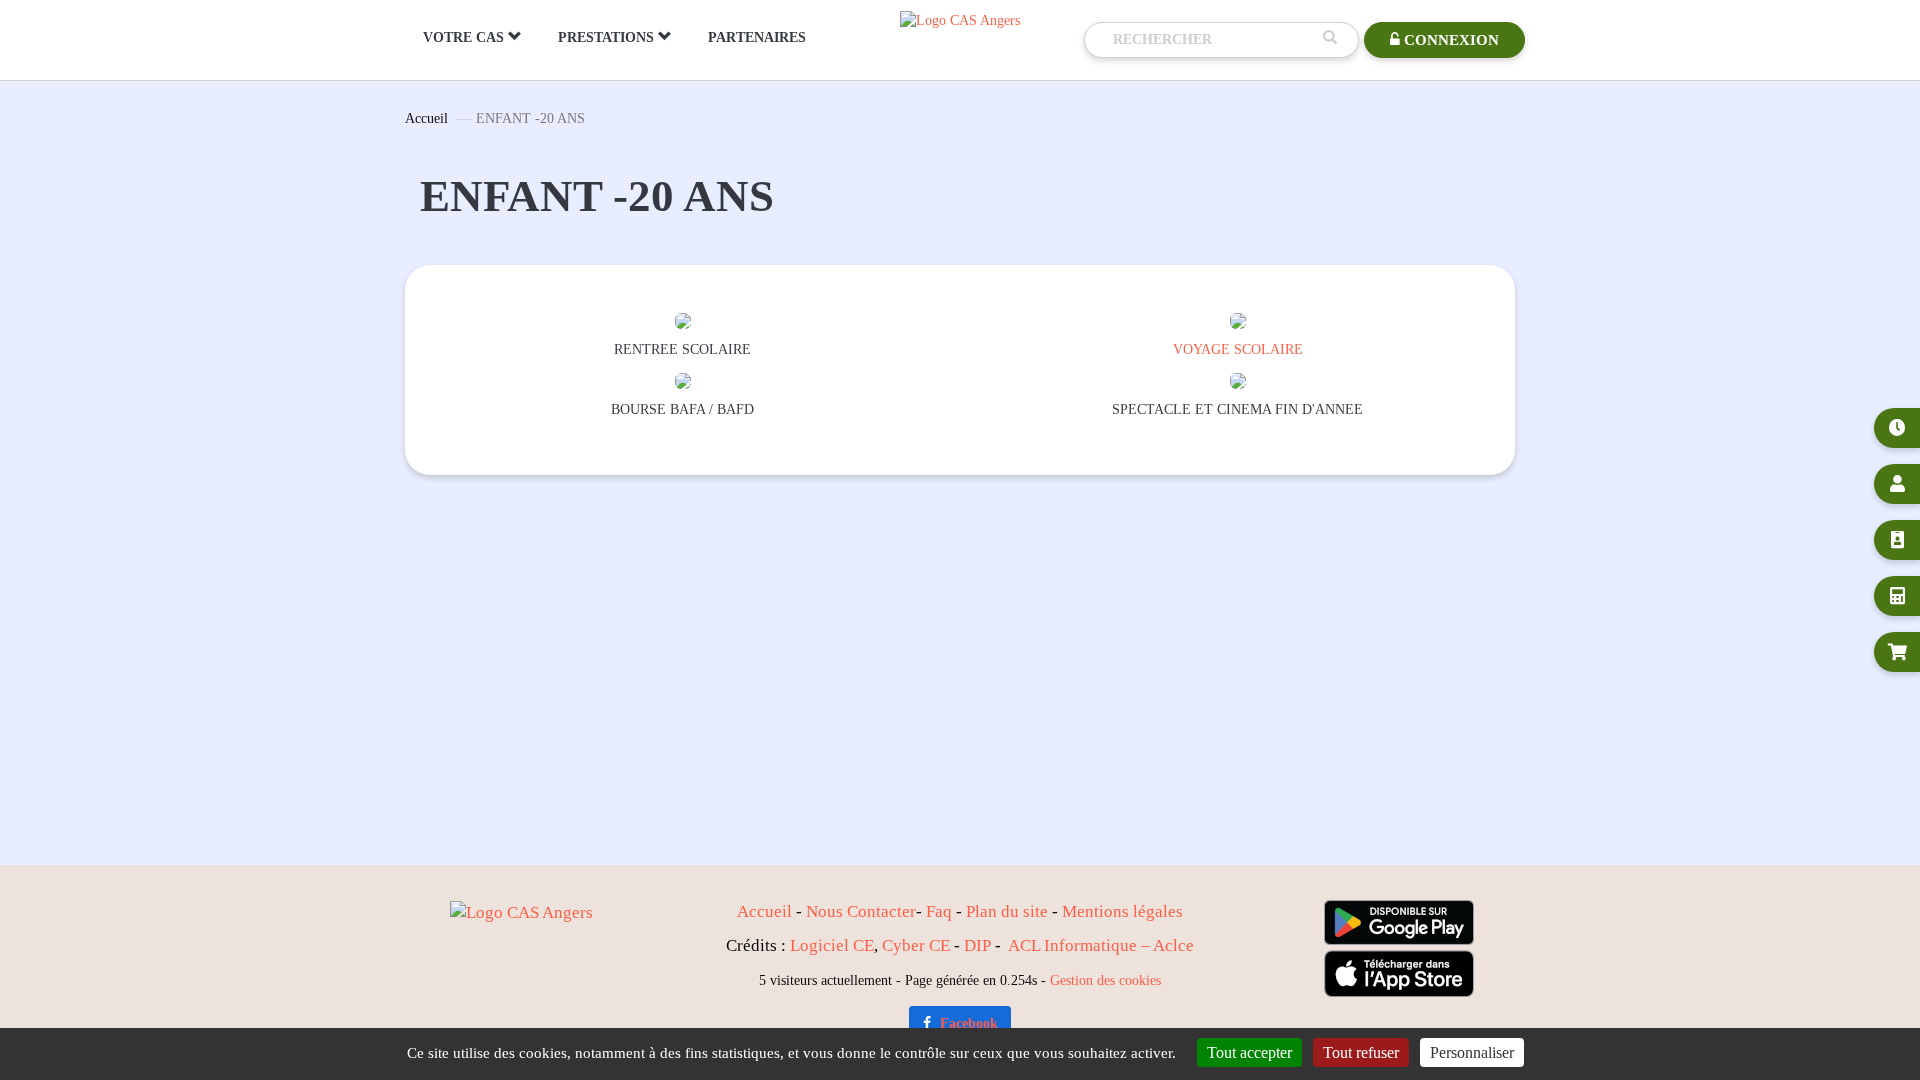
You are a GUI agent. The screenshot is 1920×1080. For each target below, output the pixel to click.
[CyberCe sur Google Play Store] (1399, 922)
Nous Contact (854, 911)
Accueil (426, 118)
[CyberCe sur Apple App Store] (1399, 973)
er (909, 911)
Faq (939, 911)
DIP (977, 945)
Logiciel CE (832, 945)
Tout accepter (1249, 1052)
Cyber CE (916, 945)
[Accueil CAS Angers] (960, 19)
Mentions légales (1122, 911)
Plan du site (1007, 911)
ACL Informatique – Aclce (1101, 945)
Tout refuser (1361, 1052)
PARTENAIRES (757, 37)
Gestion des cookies (1105, 980)
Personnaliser (1472, 1052)
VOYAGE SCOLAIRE (1238, 349)
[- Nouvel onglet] (683, 319)
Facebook (967, 1023)
